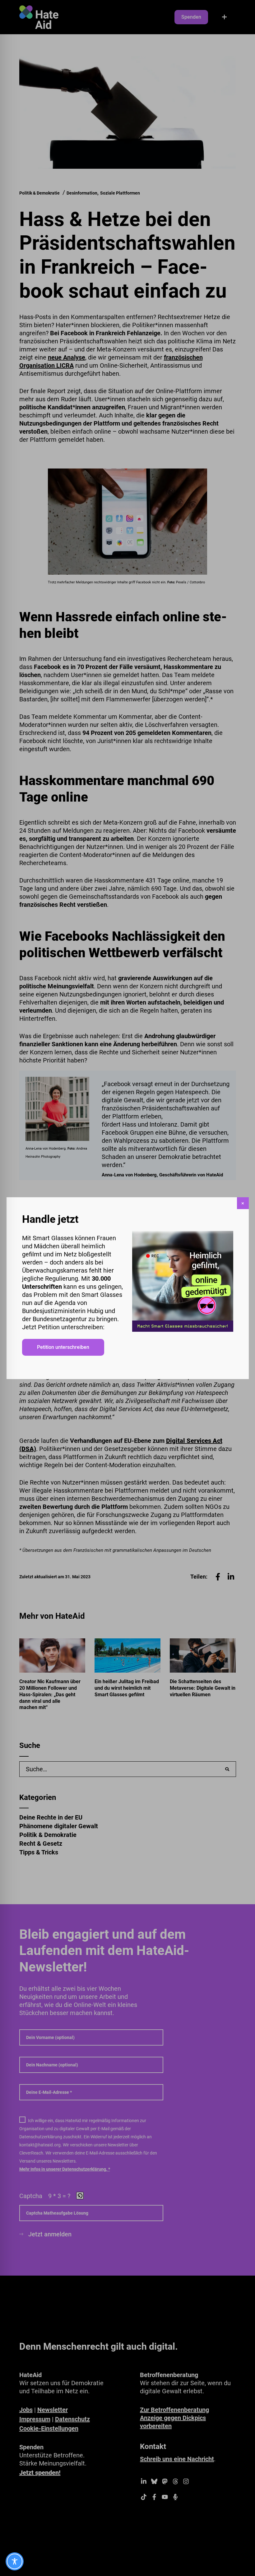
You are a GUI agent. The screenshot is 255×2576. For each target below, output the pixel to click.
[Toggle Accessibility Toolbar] (15, 2561)
